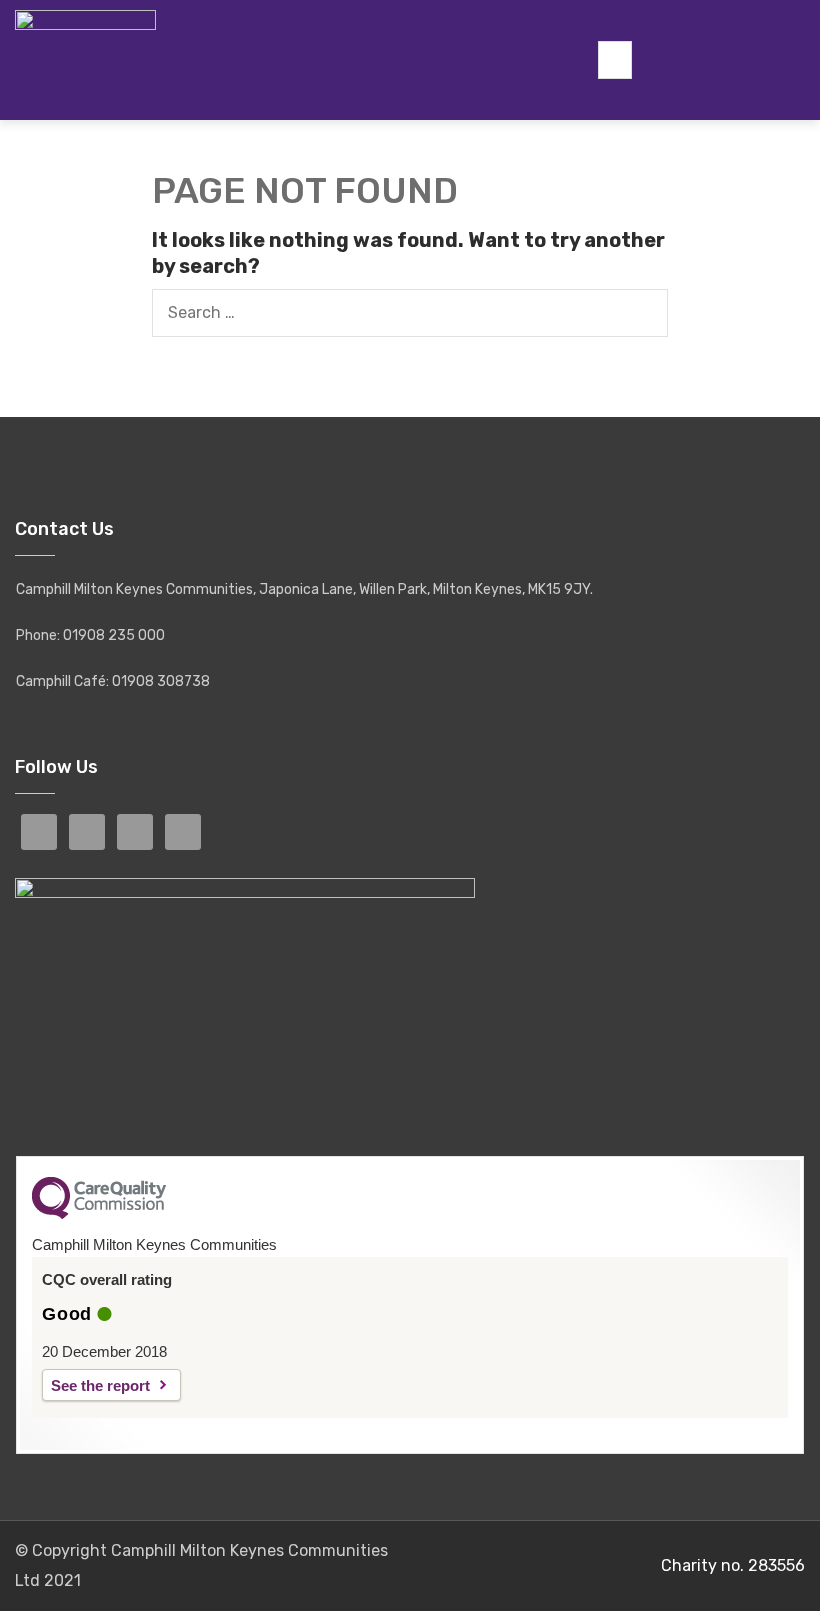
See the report (100, 1385)
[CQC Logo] (99, 1214)
